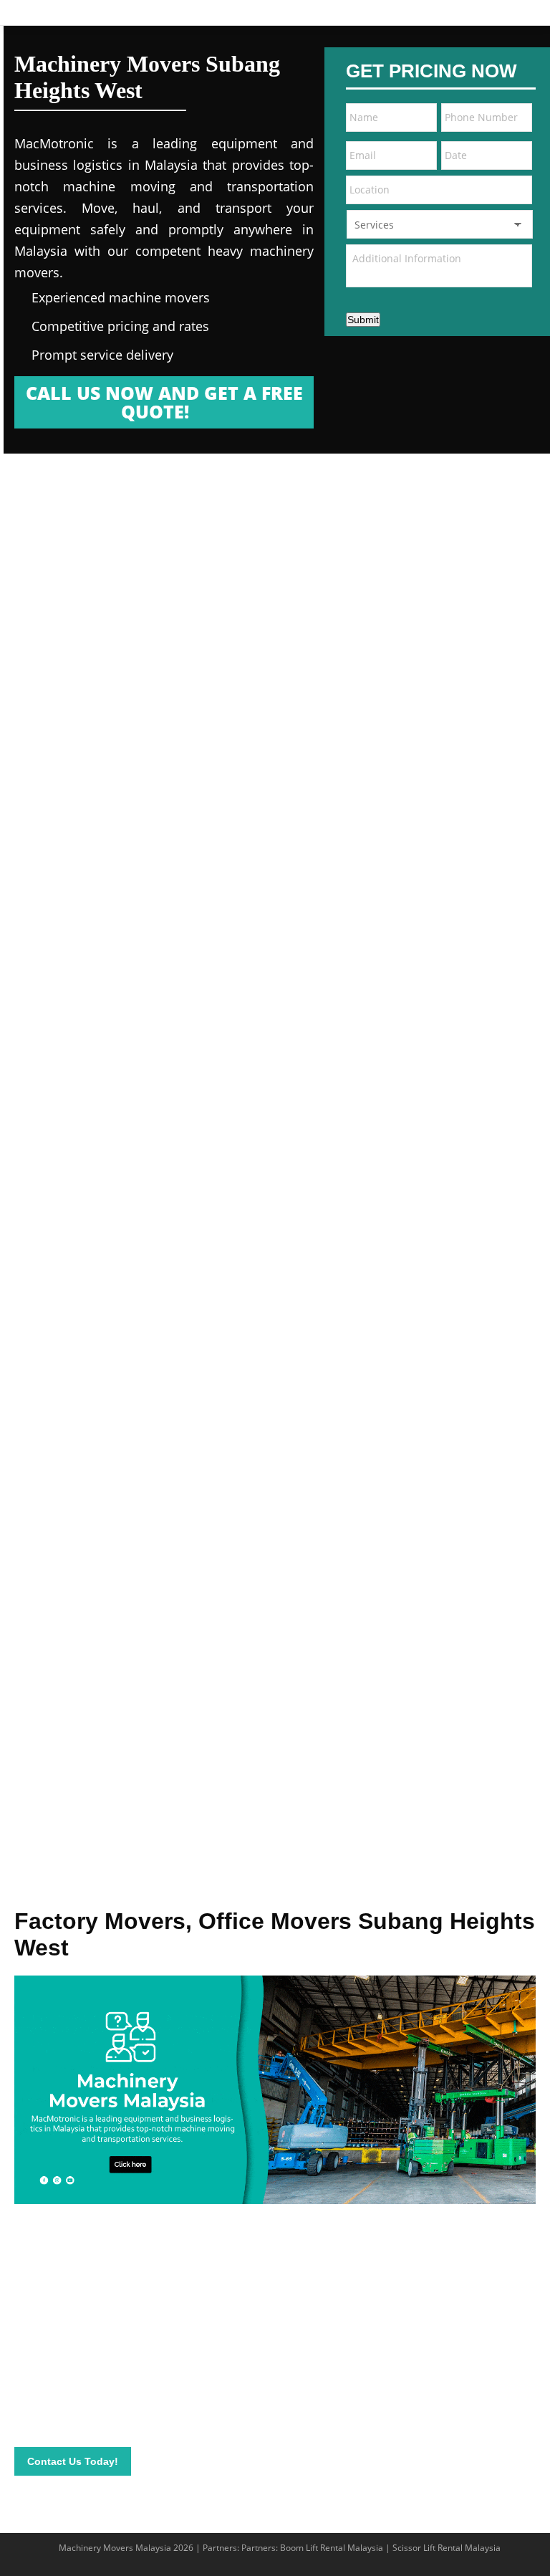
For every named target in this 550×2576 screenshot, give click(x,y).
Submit (363, 320)
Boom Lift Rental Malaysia (332, 2548)
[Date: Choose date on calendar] (516, 155)
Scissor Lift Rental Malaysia (447, 2548)
